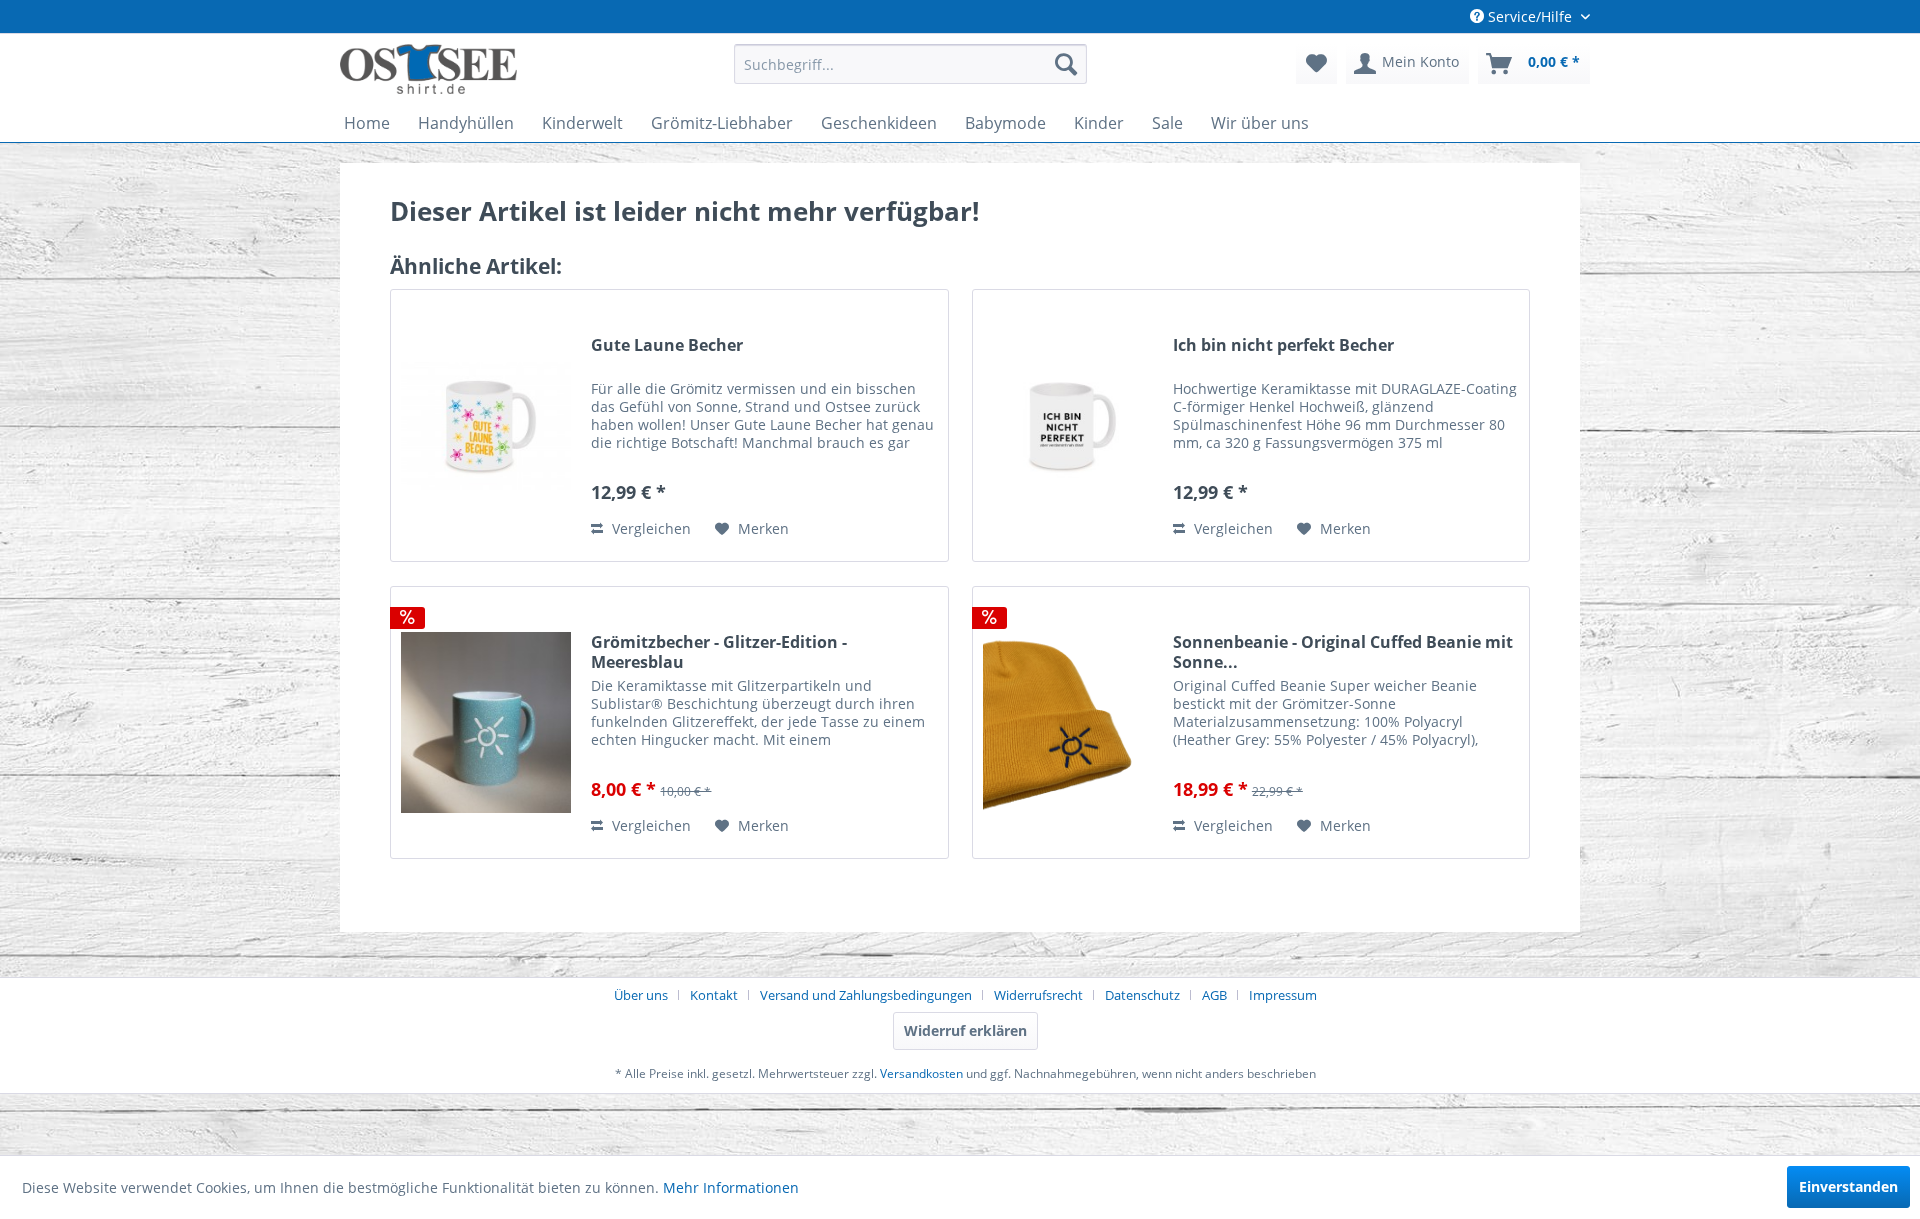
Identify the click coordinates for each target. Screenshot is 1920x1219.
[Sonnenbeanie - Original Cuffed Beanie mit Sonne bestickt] (1068, 722)
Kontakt (714, 995)
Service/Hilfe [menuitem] (1530, 16)
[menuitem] (910, 64)
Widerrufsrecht (1038, 995)
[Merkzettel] (1316, 64)
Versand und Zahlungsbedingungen (866, 995)
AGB (1214, 995)
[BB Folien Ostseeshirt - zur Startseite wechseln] (428, 69)
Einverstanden (1848, 1186)
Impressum (1283, 995)
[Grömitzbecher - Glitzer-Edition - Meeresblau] (486, 722)
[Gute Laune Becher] (486, 425)
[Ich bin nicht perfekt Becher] (1068, 425)
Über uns (641, 995)
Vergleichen (649, 528)
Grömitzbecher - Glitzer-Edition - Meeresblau (719, 652)
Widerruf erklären (965, 1030)
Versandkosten (921, 1073)
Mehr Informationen (731, 1187)
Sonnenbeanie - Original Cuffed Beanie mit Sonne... (1343, 652)
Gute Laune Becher (667, 345)
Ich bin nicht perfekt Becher (1283, 345)
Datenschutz (1142, 995)
